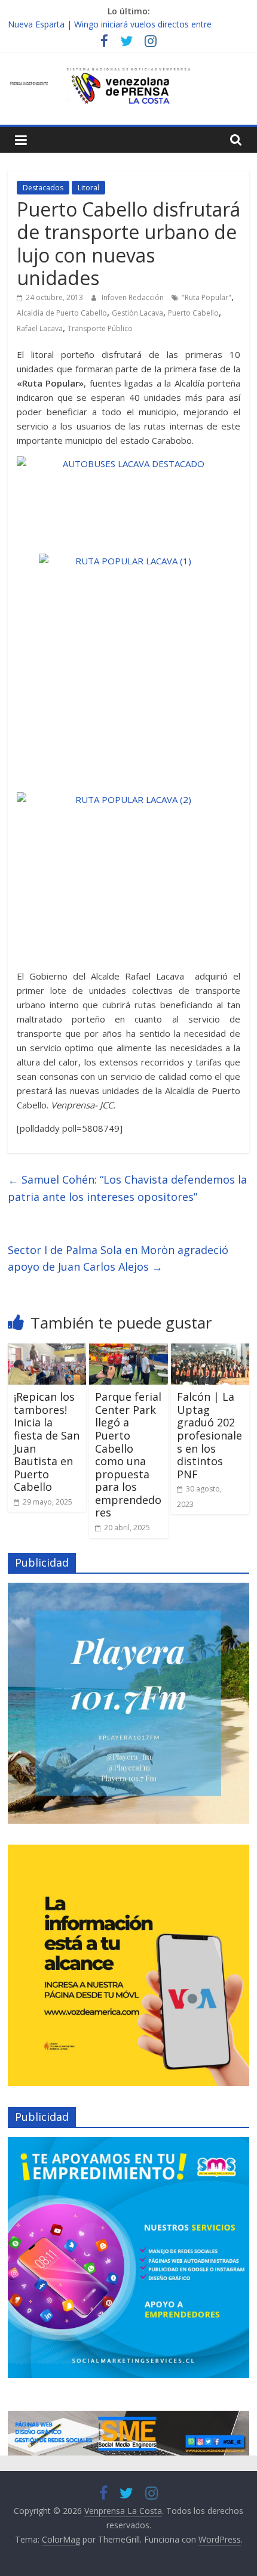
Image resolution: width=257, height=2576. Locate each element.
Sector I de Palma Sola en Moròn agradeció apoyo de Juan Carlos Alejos (118, 1258)
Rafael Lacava (40, 328)
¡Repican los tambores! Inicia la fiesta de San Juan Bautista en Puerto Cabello (47, 1442)
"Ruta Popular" (206, 297)
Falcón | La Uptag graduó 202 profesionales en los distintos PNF (209, 1435)
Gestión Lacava (137, 313)
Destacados (43, 188)
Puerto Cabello (193, 313)
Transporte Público (100, 328)
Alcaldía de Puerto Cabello (62, 313)
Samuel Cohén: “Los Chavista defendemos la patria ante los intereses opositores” (127, 1188)
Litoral (88, 188)
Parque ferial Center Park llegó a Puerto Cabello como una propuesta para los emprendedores (128, 1454)
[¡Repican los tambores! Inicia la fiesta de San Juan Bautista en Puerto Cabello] (47, 1351)
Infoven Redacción (134, 297)
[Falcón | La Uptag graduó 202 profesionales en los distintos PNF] (210, 1351)
